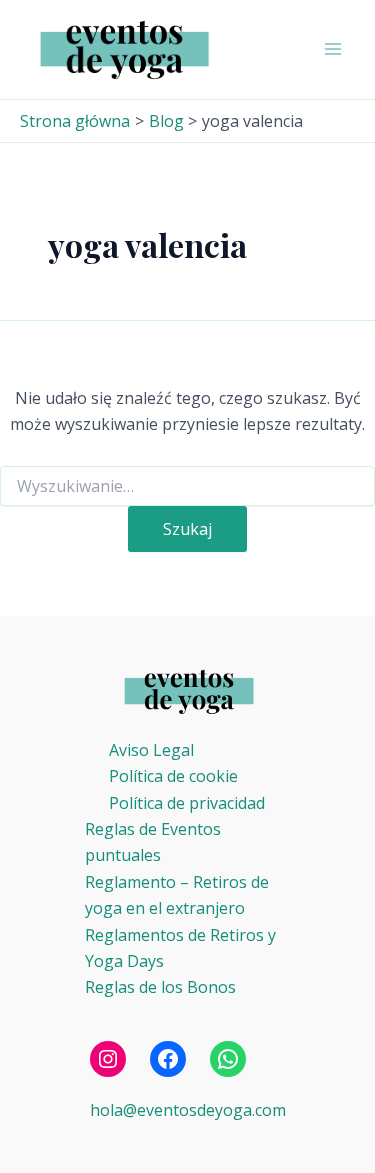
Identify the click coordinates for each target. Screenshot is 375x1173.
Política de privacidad (187, 803)
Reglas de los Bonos (160, 987)
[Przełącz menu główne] (333, 49)
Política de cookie (173, 776)
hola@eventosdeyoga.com (188, 1110)
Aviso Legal (151, 750)
